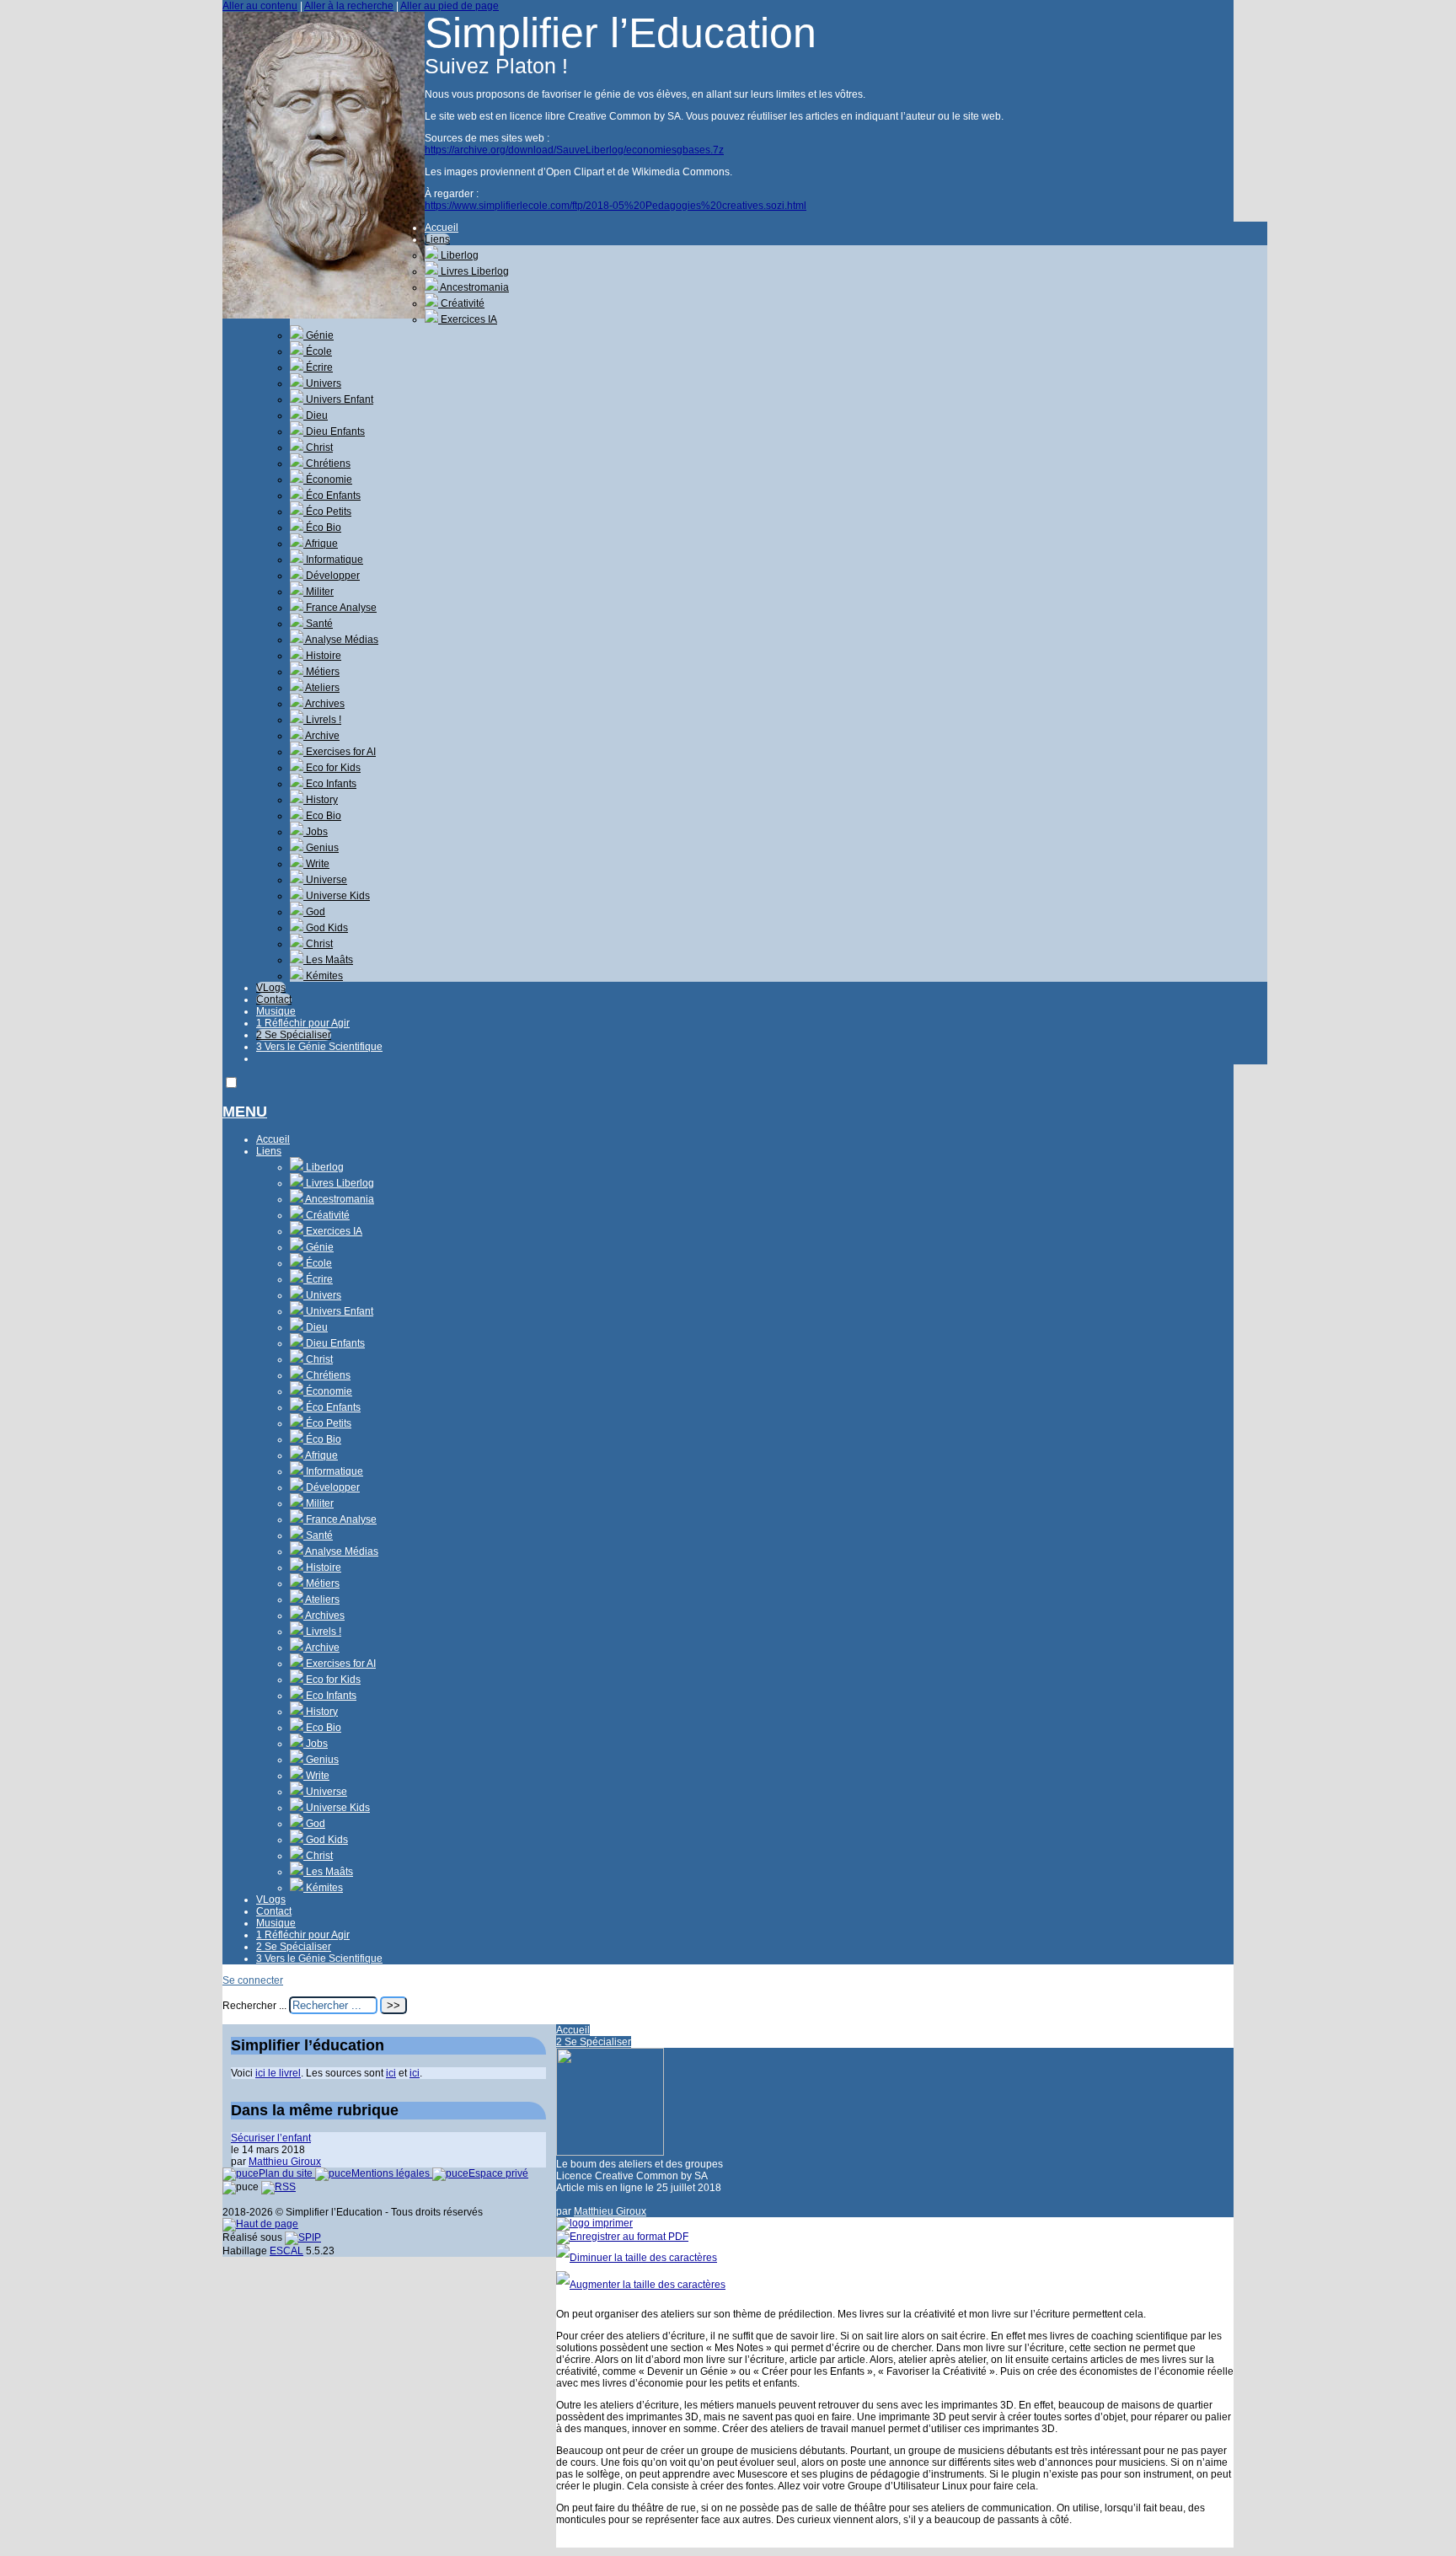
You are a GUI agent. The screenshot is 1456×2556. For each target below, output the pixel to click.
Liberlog (458, 255)
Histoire (322, 656)
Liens (437, 239)
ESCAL (286, 2251)
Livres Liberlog (474, 271)
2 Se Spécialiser (294, 1035)
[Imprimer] (594, 2223)
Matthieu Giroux (610, 2211)
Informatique (333, 560)
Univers (322, 383)
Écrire (318, 367)
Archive (321, 736)
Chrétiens (327, 464)
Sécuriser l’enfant (271, 2138)
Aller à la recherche (349, 6)
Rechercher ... (254, 2006)
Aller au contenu (260, 6)
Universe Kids (337, 896)
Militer (318, 592)
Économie (328, 480)
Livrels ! (322, 720)
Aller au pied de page (450, 6)
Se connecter (253, 1980)
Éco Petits (327, 512)
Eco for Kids (332, 768)
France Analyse (340, 608)
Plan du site (287, 2173)
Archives (324, 704)
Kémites (323, 976)
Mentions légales (392, 2173)
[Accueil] (324, 315)
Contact (274, 999)
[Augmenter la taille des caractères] (641, 2285)
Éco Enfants (332, 496)
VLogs (271, 988)
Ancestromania (474, 287)
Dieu (316, 415)
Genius (321, 848)
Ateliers (321, 688)
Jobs (316, 832)
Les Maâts (328, 960)
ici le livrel (278, 2073)
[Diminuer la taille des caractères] (637, 2258)
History (321, 800)
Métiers (321, 672)
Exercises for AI (340, 752)
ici (391, 2073)
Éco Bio (322, 528)
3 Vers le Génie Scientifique (319, 1047)
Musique (276, 1011)
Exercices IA (468, 319)
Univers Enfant (338, 399)
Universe (325, 880)
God (314, 912)
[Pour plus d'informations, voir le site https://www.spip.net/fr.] (303, 2237)
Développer (332, 576)
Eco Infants (330, 784)
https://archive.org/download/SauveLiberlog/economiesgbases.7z (574, 150)
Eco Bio (322, 816)
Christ (318, 447)
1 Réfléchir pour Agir (303, 1023)
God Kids (326, 928)
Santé (318, 624)
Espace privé (498, 2173)
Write (316, 864)
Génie (318, 335)
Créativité (461, 303)
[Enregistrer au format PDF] (622, 2237)
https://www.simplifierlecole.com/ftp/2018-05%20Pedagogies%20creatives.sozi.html (616, 206)
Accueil (442, 228)
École (318, 351)
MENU (245, 1112)
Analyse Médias (341, 640)
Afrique (321, 544)
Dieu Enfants (334, 431)
